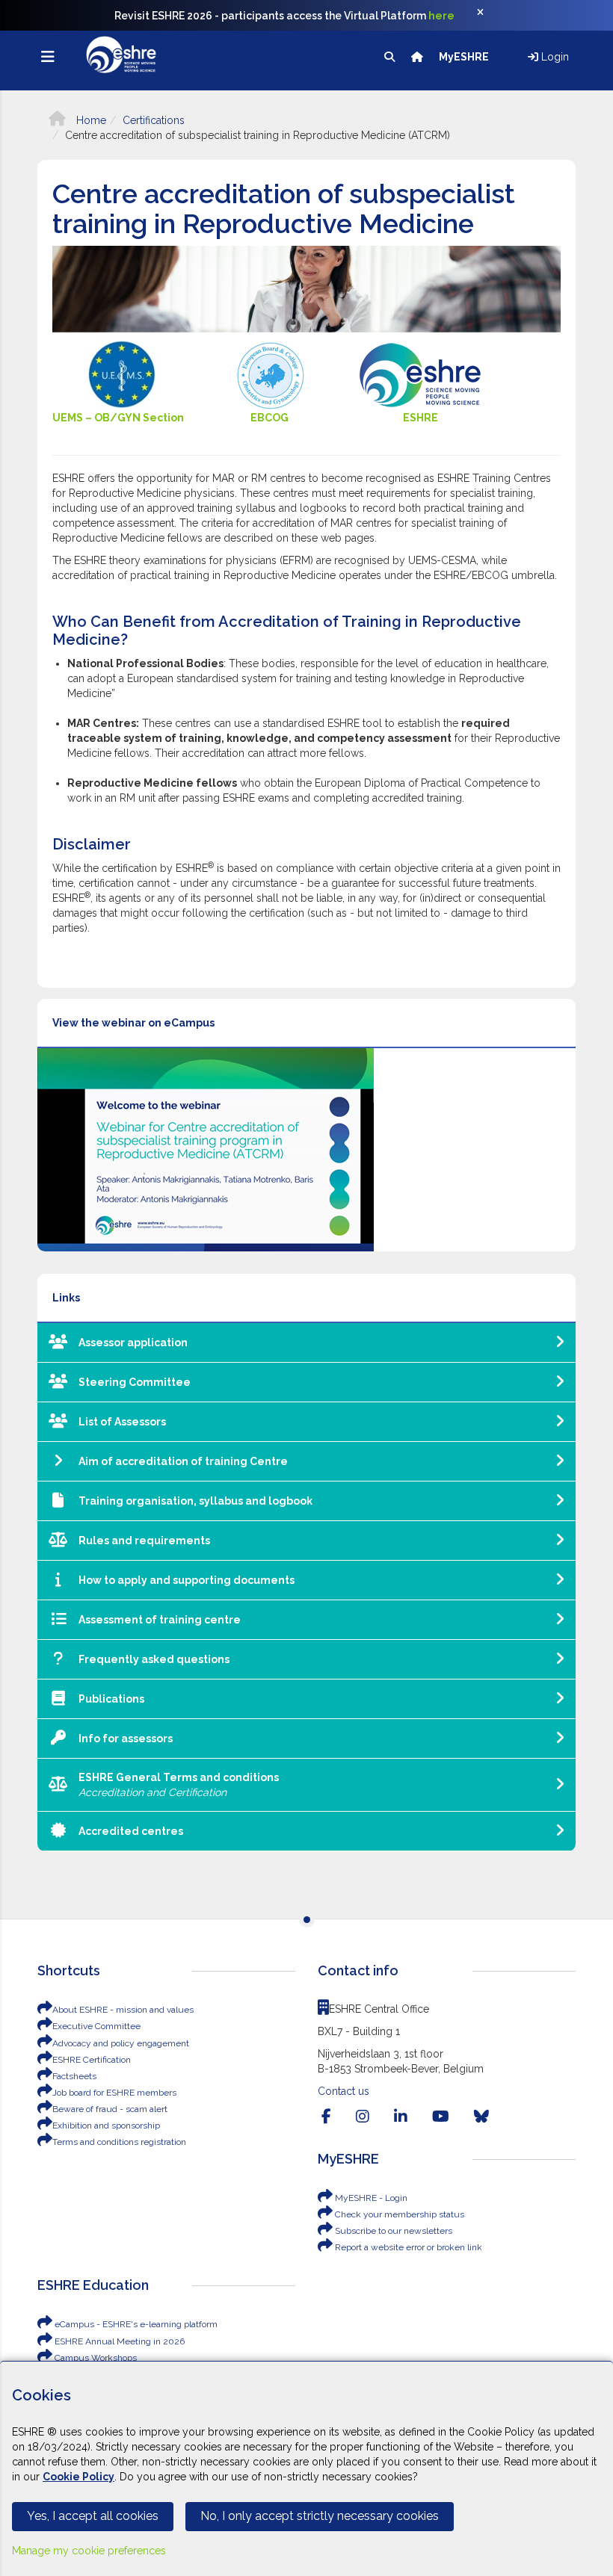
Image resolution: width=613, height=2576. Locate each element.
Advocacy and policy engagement (121, 2043)
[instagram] (363, 2117)
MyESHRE (465, 57)
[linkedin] (401, 2117)
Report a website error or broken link (407, 2247)
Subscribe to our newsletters (392, 2231)
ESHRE (421, 418)
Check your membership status (398, 2214)
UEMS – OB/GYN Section (118, 418)
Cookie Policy (78, 2477)
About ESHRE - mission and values (123, 2010)
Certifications (154, 120)
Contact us (344, 2091)
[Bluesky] (481, 2117)
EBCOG (271, 418)
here (441, 16)
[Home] (418, 57)
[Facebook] (326, 2117)
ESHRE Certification (92, 2060)
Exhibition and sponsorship (106, 2125)
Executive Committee (96, 2026)
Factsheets (74, 2076)
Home (90, 120)
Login (554, 57)
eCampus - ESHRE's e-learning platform (135, 2324)
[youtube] (441, 2117)
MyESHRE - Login (370, 2198)
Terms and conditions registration (119, 2142)
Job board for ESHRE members (114, 2093)
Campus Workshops (95, 2358)
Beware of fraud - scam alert (110, 2109)
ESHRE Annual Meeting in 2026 (118, 2341)
